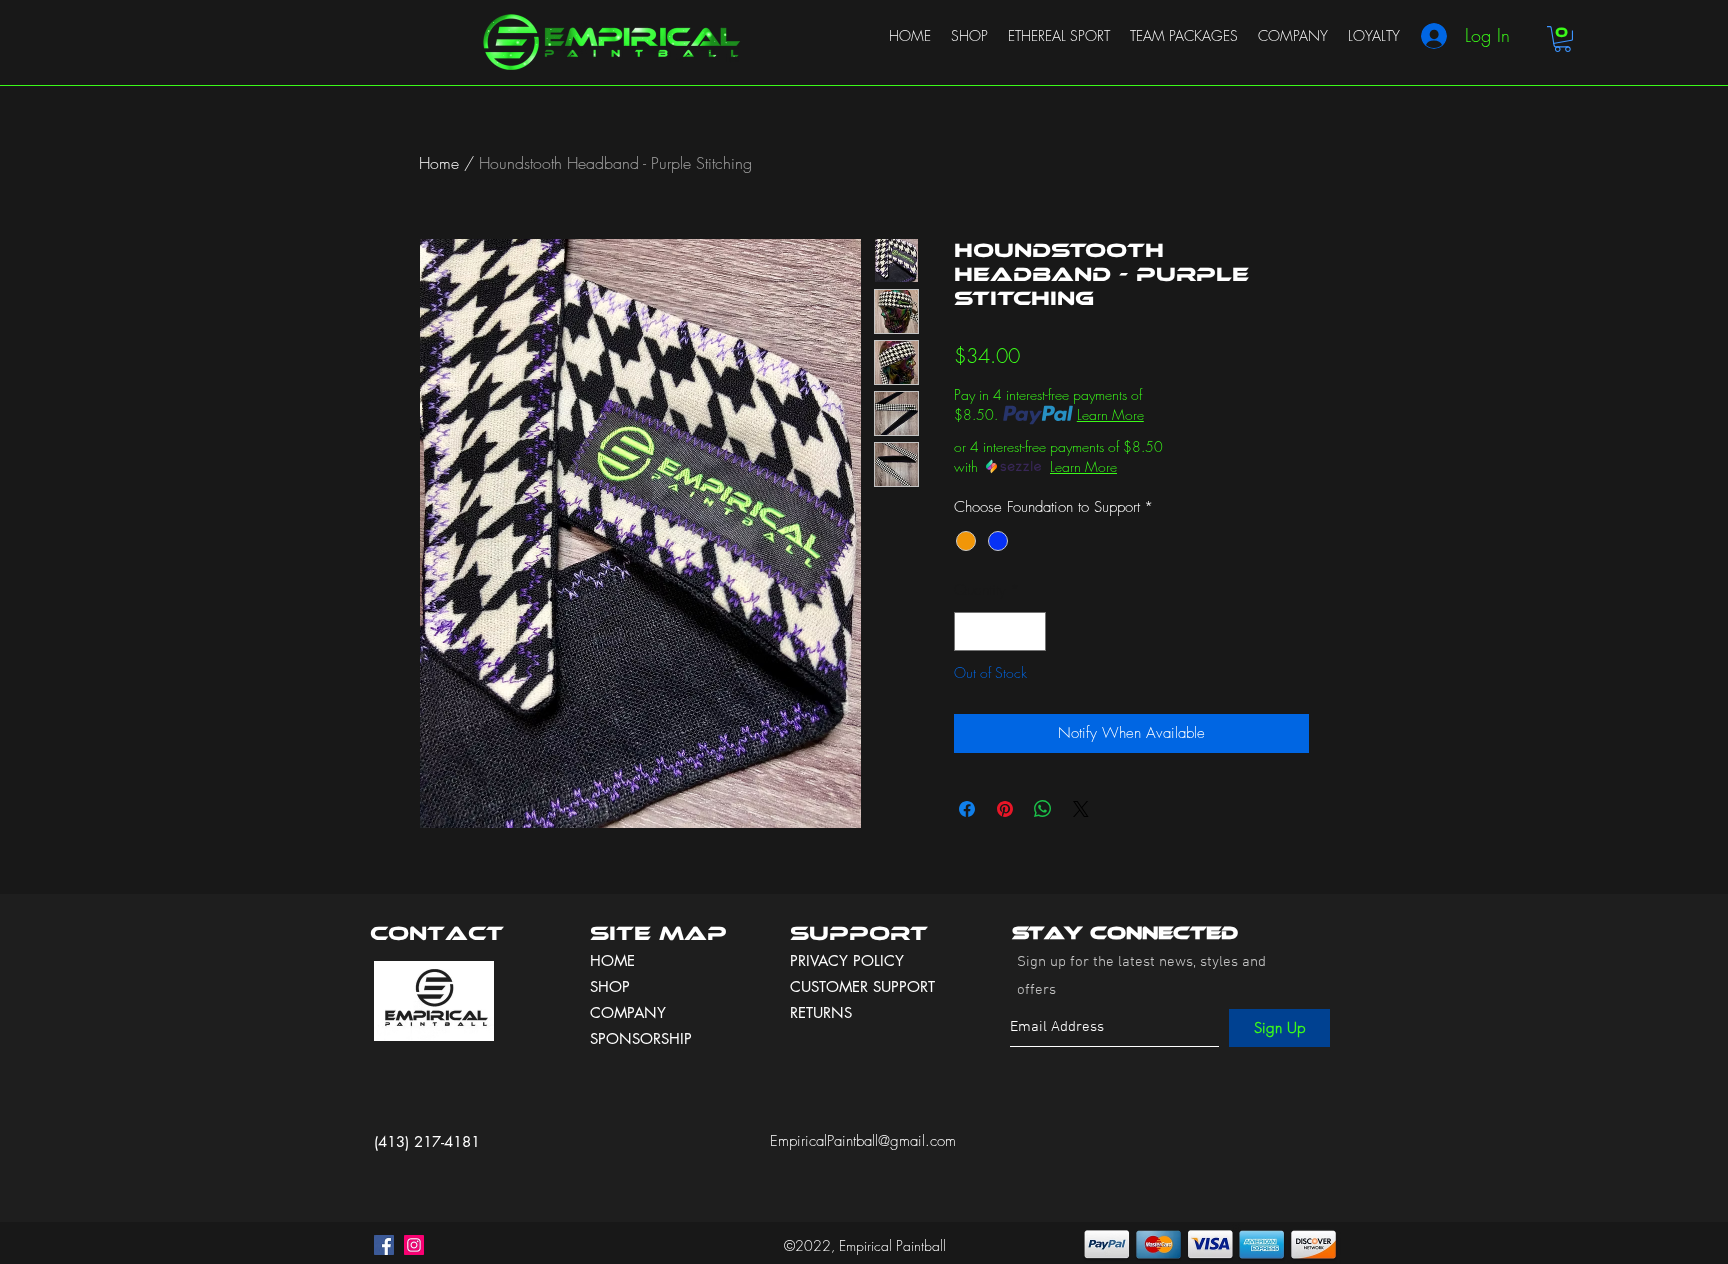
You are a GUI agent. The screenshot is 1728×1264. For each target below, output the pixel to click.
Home (439, 163)
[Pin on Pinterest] (1005, 809)
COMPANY (628, 1012)
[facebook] (384, 1245)
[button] (1562, 39)
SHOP (610, 986)
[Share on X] (1081, 809)
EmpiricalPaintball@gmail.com (863, 1141)
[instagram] (414, 1245)
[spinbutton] (1000, 631)
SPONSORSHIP (641, 1038)
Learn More (1110, 414)
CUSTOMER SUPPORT (862, 986)
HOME (612, 960)
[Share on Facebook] (967, 809)
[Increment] (1030, 631)
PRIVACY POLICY (849, 960)
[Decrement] (970, 631)
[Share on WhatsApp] (1043, 809)
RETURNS (821, 1012)
